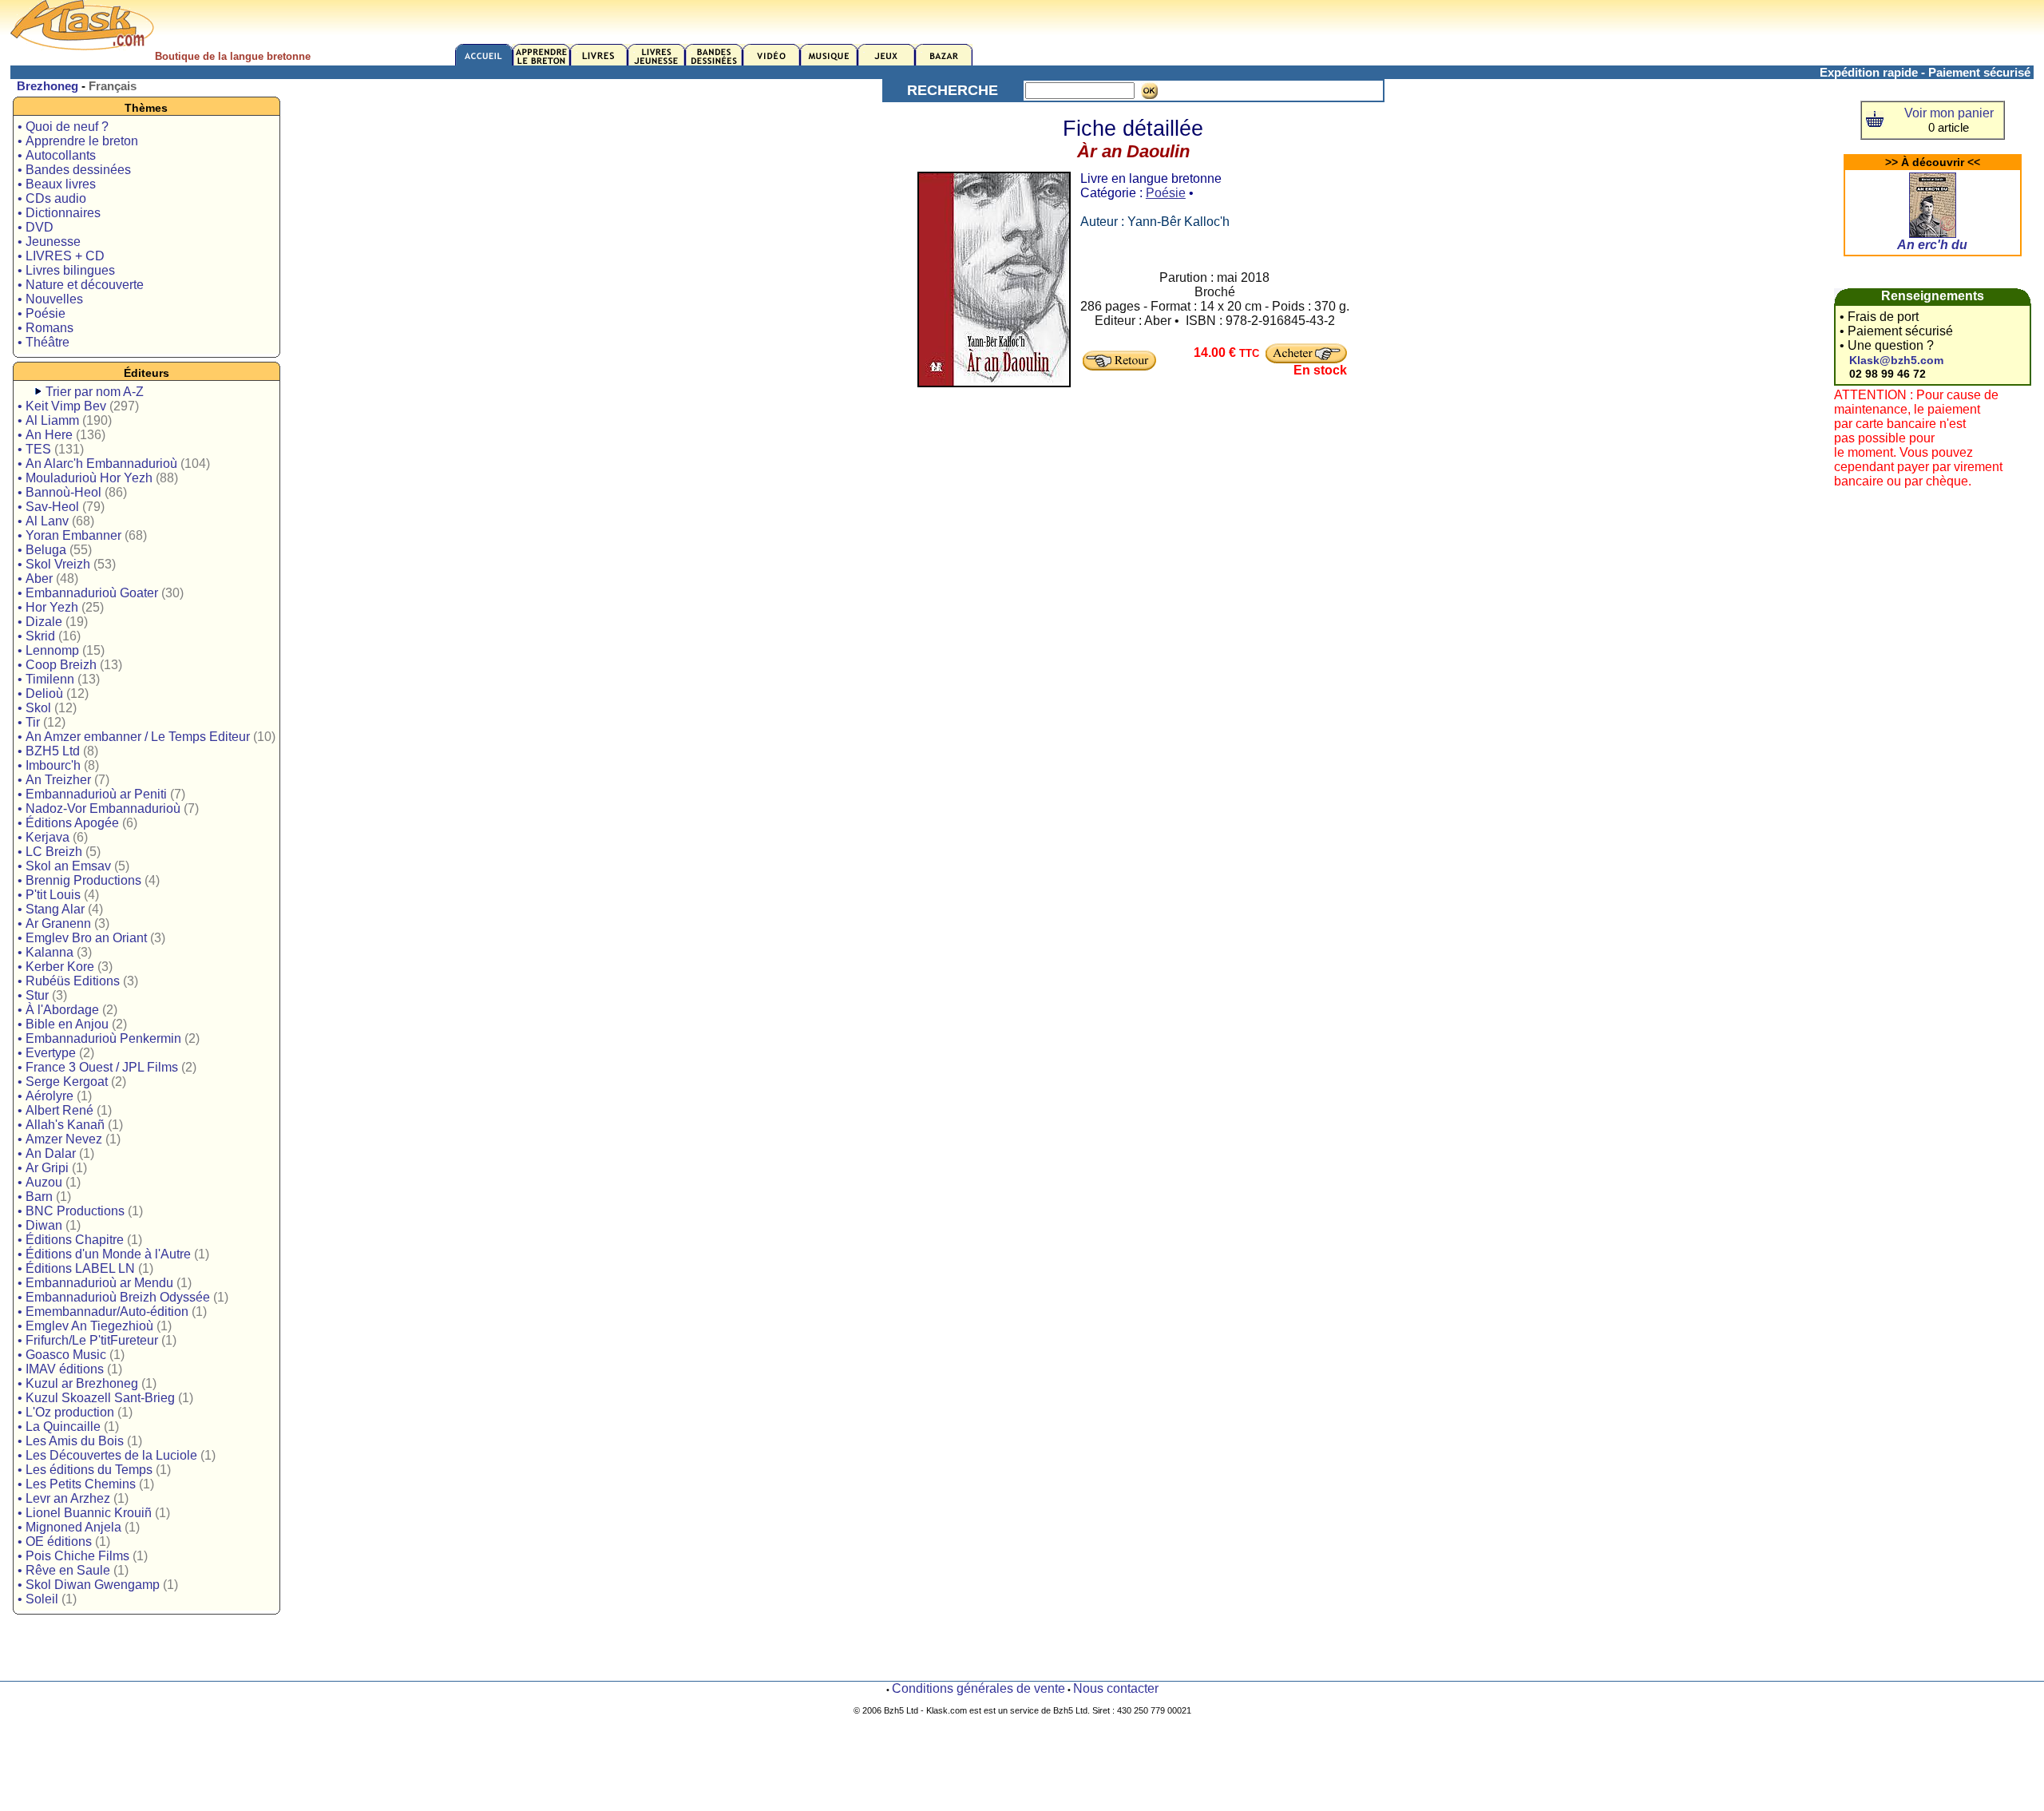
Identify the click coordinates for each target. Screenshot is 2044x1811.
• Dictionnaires (59, 213)
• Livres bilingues (66, 270)
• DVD (36, 227)
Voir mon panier (1949, 113)
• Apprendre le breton (78, 141)
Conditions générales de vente (978, 1688)
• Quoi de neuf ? (63, 127)
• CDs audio (52, 198)
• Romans (46, 328)
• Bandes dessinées (74, 170)
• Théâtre (44, 342)
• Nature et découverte (81, 285)
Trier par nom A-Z (95, 392)
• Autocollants (57, 155)
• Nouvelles (50, 299)
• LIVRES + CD (61, 256)
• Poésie (42, 313)
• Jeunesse (49, 242)
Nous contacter (1116, 1688)
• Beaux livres (57, 184)
